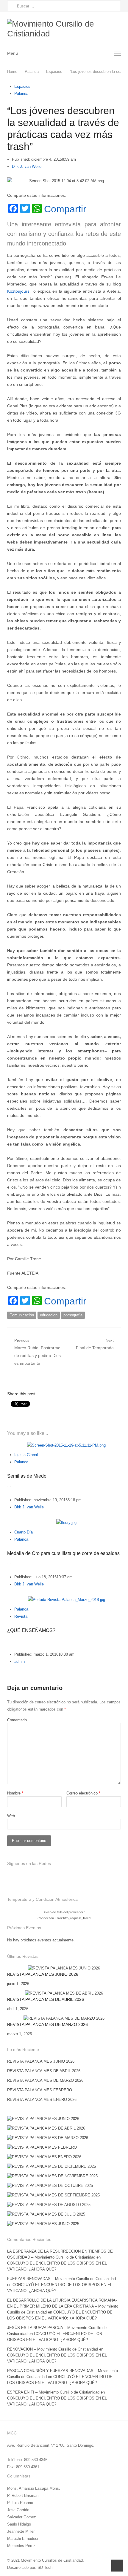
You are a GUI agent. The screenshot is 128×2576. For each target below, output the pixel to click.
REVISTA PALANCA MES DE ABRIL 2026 (46, 1999)
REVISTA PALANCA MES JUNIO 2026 (43, 1974)
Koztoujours (18, 291)
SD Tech (45, 2567)
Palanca (21, 94)
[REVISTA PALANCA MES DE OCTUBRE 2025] (50, 2186)
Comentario (17, 1720)
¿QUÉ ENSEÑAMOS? (31, 1630)
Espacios (22, 86)
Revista (21, 1616)
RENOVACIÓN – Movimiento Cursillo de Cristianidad (53, 2349)
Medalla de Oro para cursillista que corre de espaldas (63, 1553)
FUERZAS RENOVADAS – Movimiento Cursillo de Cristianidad (61, 2279)
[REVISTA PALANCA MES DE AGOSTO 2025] (49, 2205)
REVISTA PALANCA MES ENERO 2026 (42, 2100)
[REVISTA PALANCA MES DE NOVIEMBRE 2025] (52, 2176)
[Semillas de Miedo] (66, 1445)
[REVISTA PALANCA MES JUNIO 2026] (64, 1968)
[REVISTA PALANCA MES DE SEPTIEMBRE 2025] (53, 2195)
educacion (49, 1315)
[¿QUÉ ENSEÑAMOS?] (67, 1600)
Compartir (65, 209)
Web (11, 1816)
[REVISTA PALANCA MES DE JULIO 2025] (46, 2214)
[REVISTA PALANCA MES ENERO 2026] (44, 2157)
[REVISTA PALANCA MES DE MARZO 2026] (64, 2018)
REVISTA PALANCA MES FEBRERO (40, 2090)
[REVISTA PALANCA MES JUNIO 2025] (43, 2224)
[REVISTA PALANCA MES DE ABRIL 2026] (64, 1993)
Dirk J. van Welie (27, 166)
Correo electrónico (83, 1793)
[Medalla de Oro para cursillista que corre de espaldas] (66, 1523)
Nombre (15, 1793)
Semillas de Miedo (27, 1476)
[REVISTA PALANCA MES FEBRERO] (42, 2147)
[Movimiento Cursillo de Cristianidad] (64, 29)
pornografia (73, 1315)
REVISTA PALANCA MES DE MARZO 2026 (47, 2024)
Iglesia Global (26, 1455)
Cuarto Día (24, 1532)
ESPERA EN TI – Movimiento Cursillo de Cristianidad (53, 2392)
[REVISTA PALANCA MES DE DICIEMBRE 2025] (51, 2166)
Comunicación (22, 1315)
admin (19, 1661)
